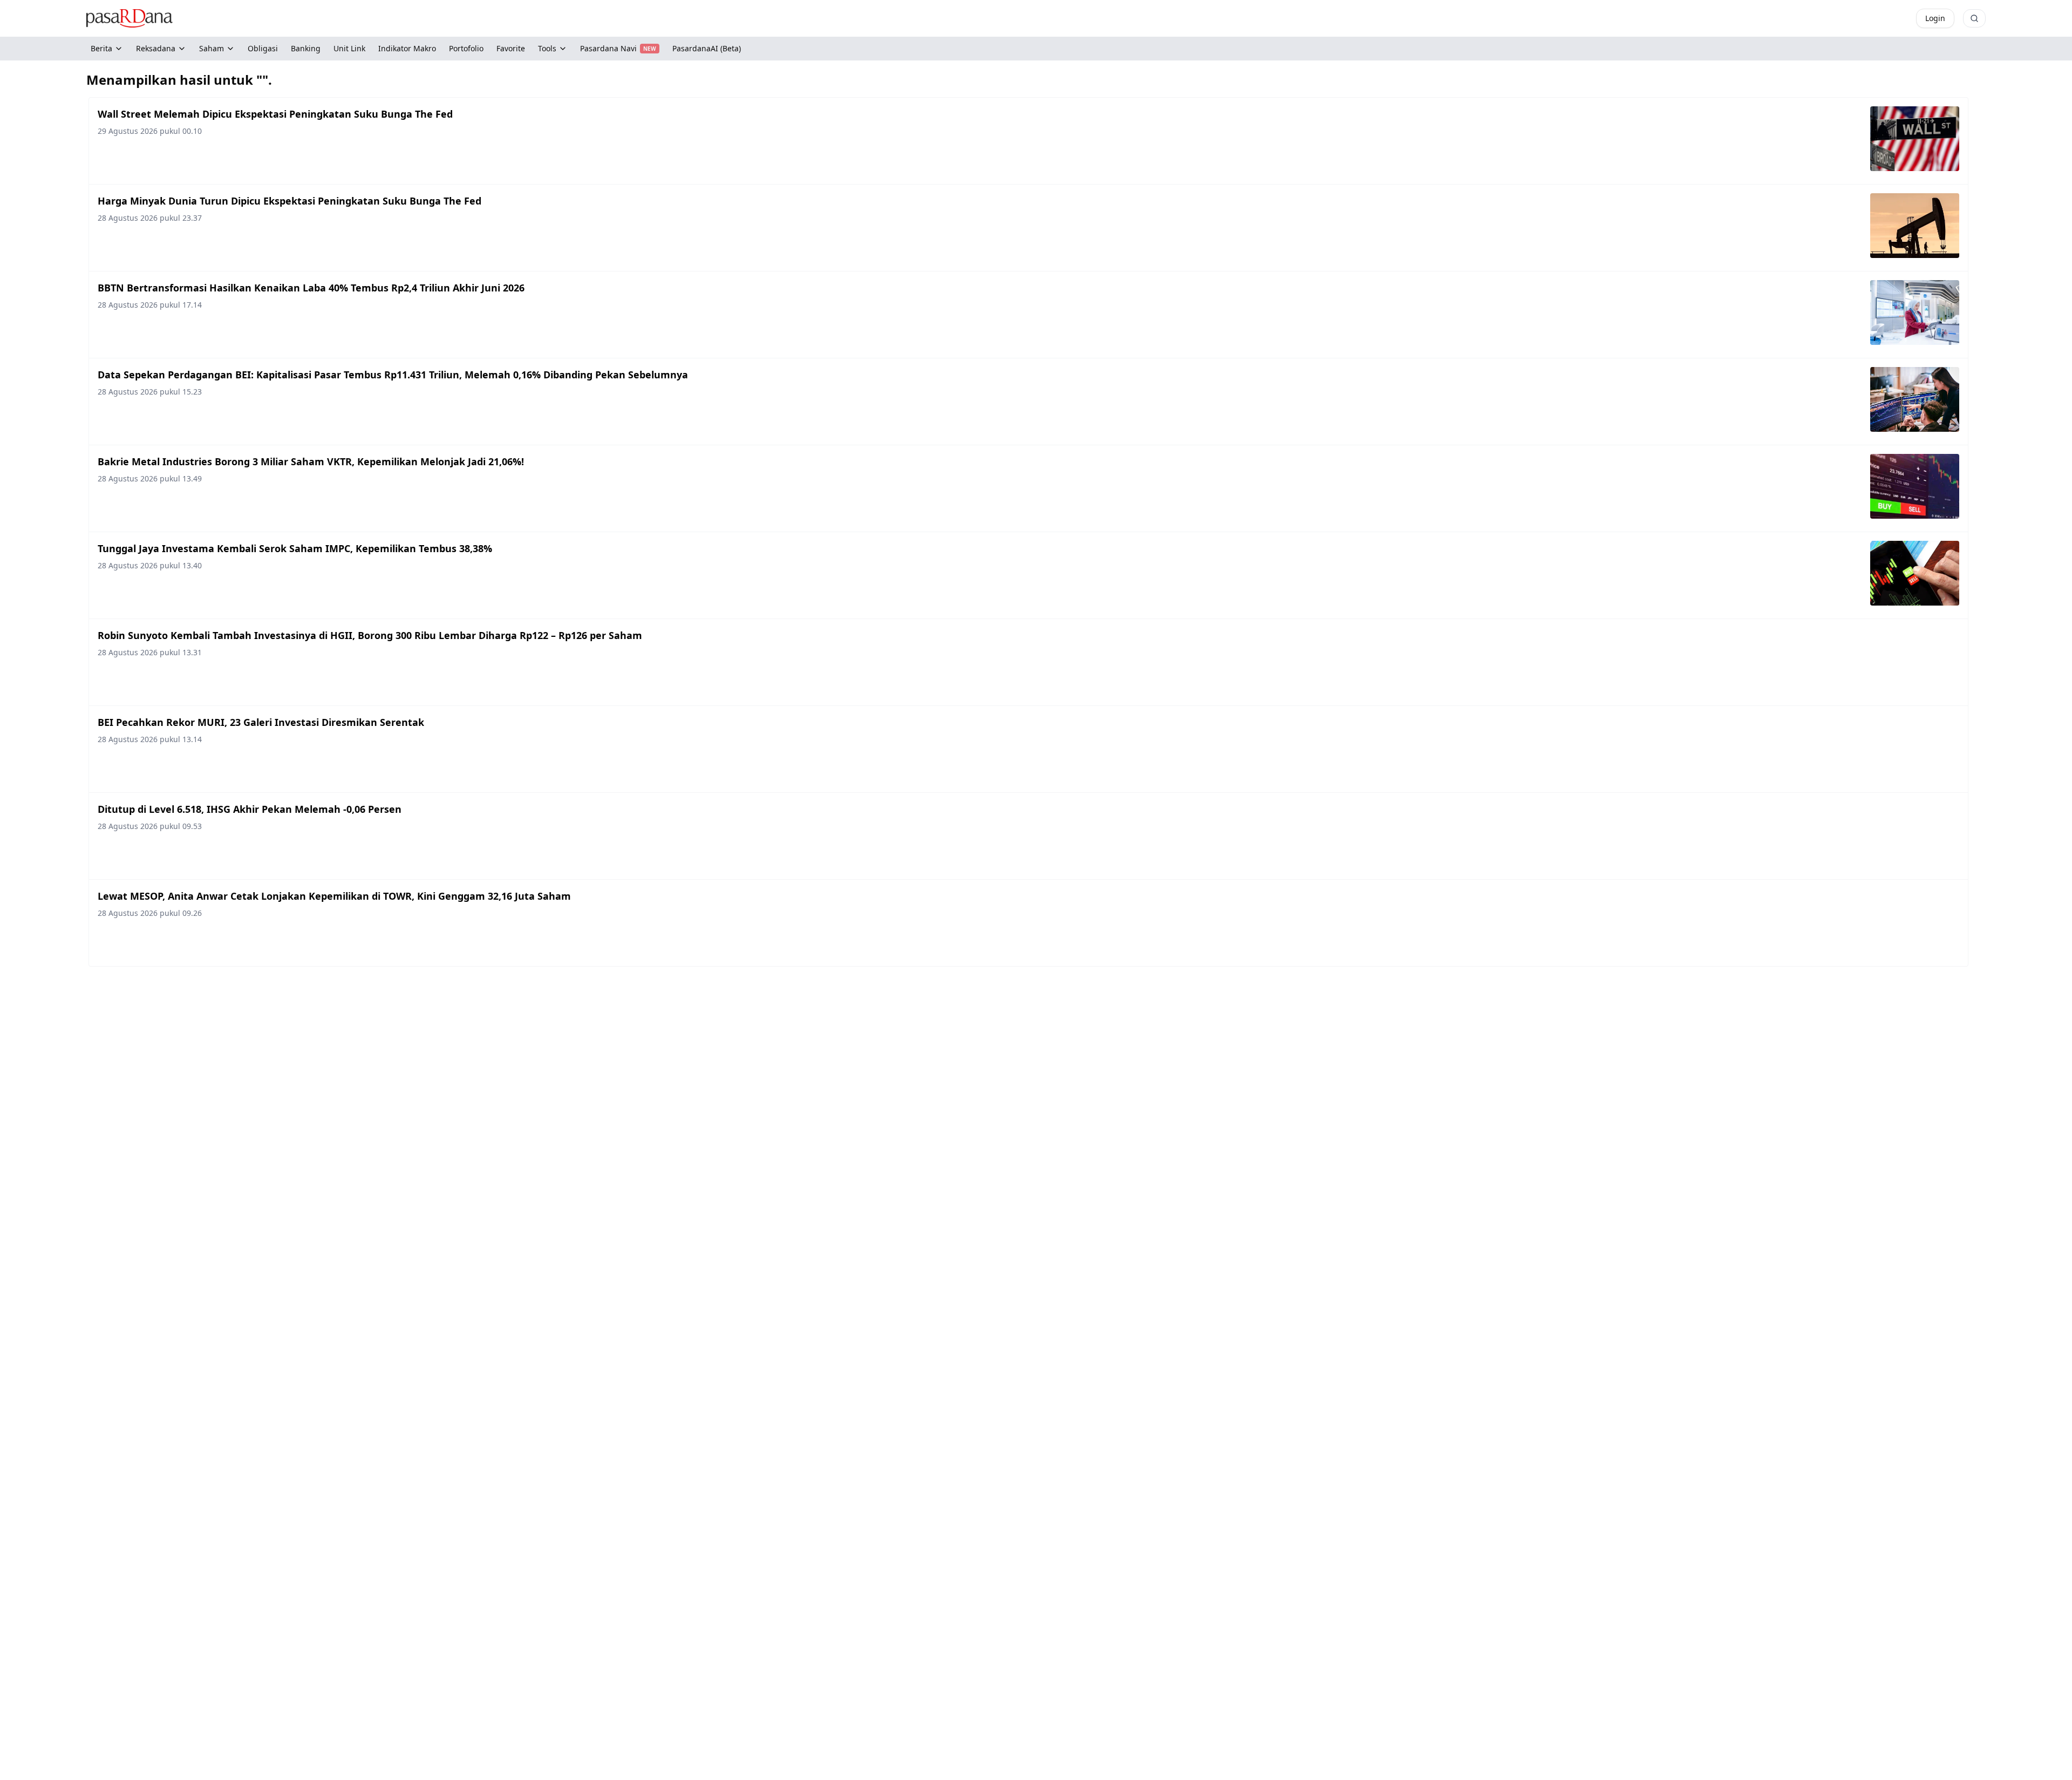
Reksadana (156, 48)
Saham (212, 48)
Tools (547, 48)
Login (1935, 18)
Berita (101, 48)
